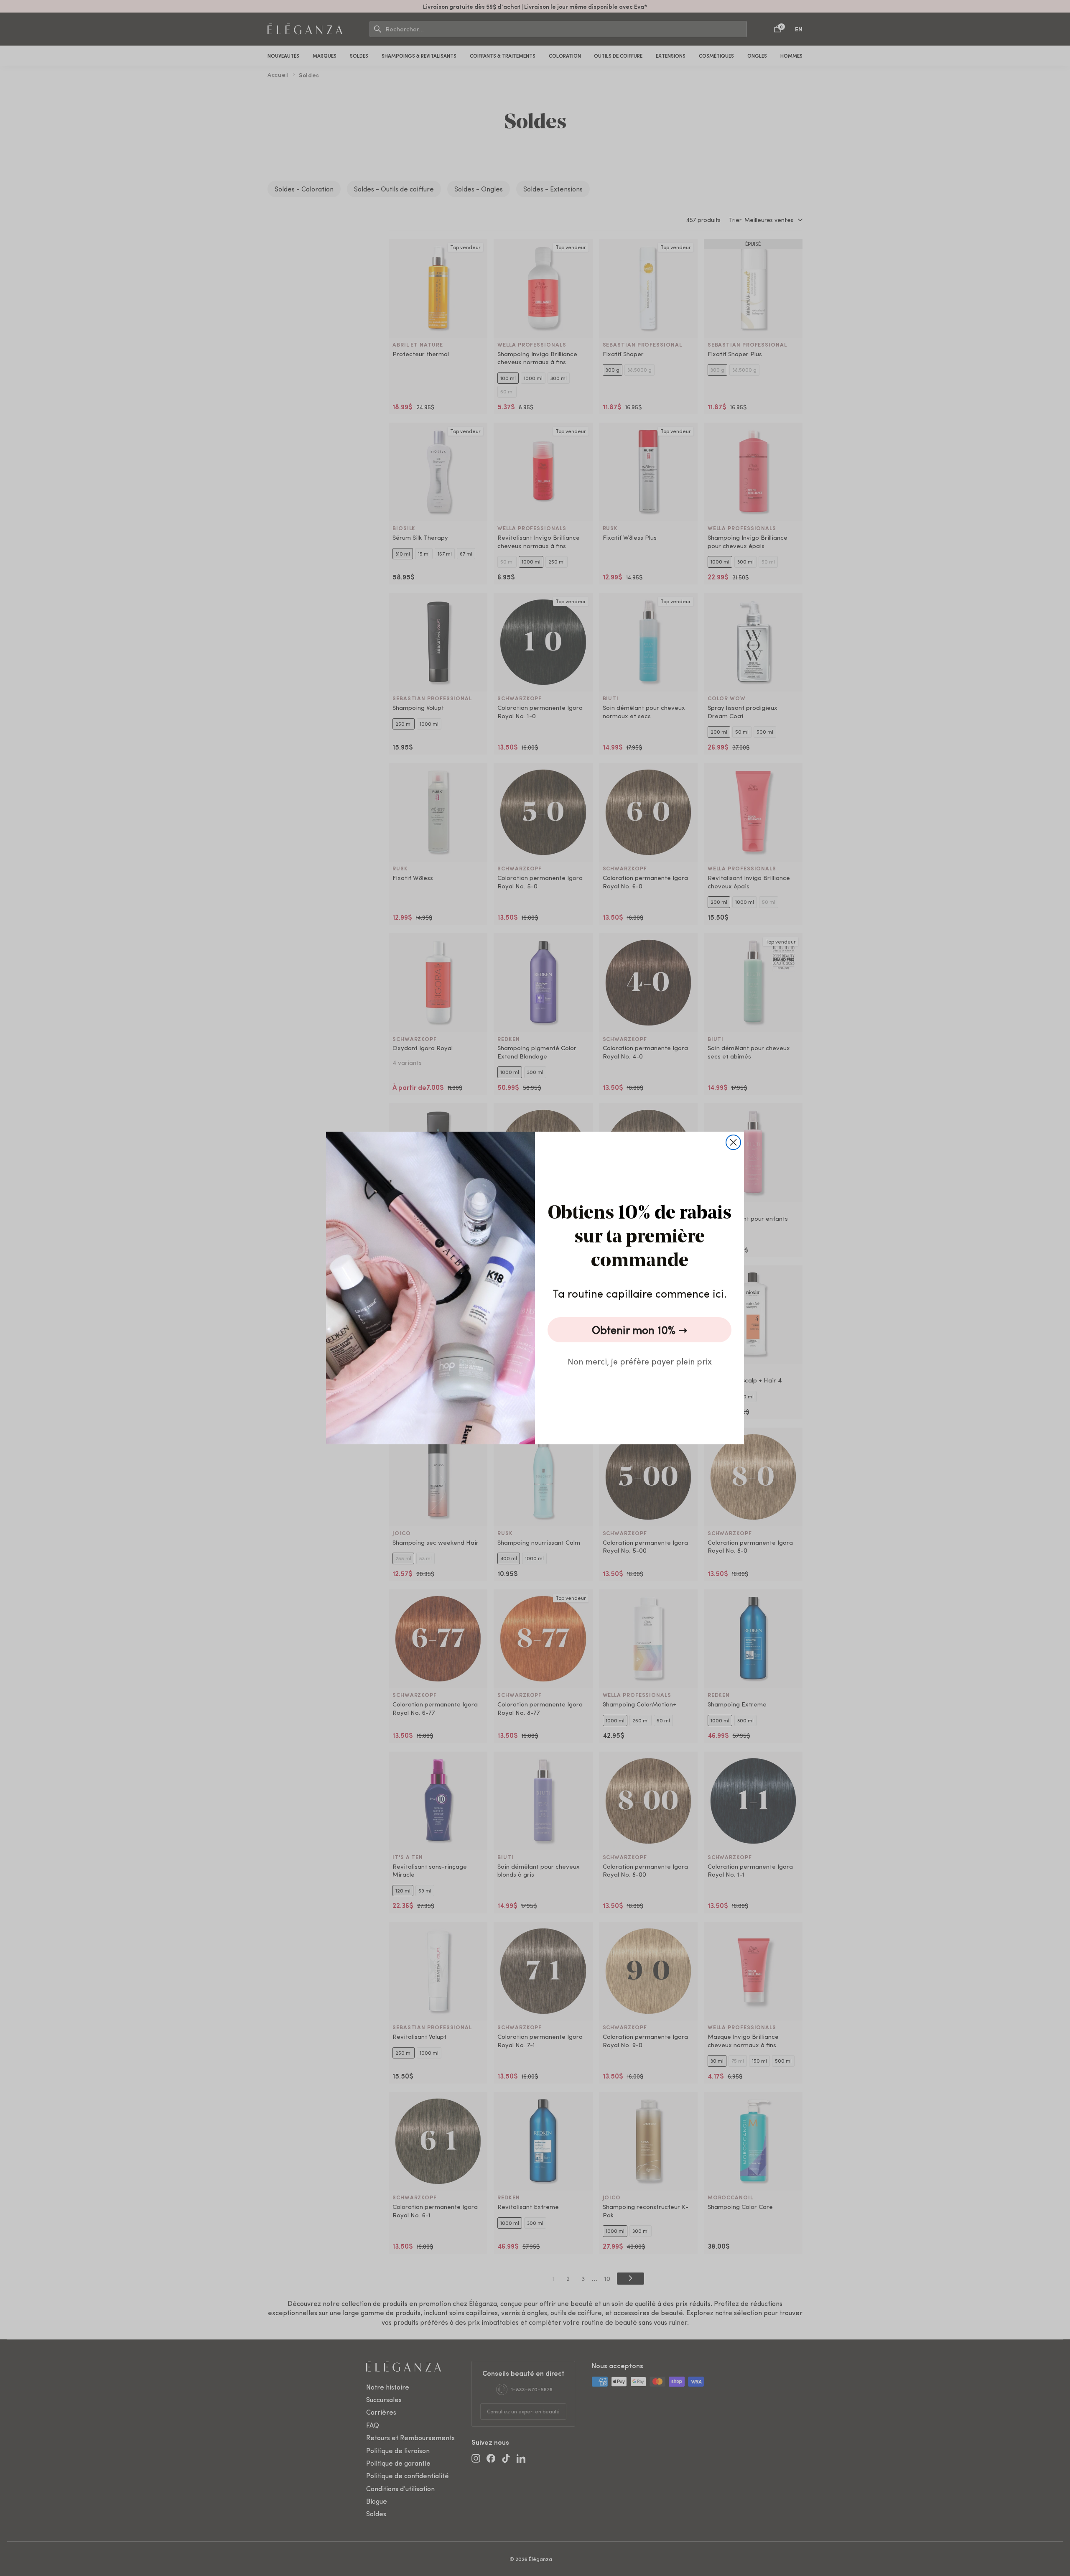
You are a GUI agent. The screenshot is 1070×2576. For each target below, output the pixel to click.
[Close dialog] (733, 1142)
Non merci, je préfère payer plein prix (640, 1361)
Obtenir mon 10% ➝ (640, 1330)
